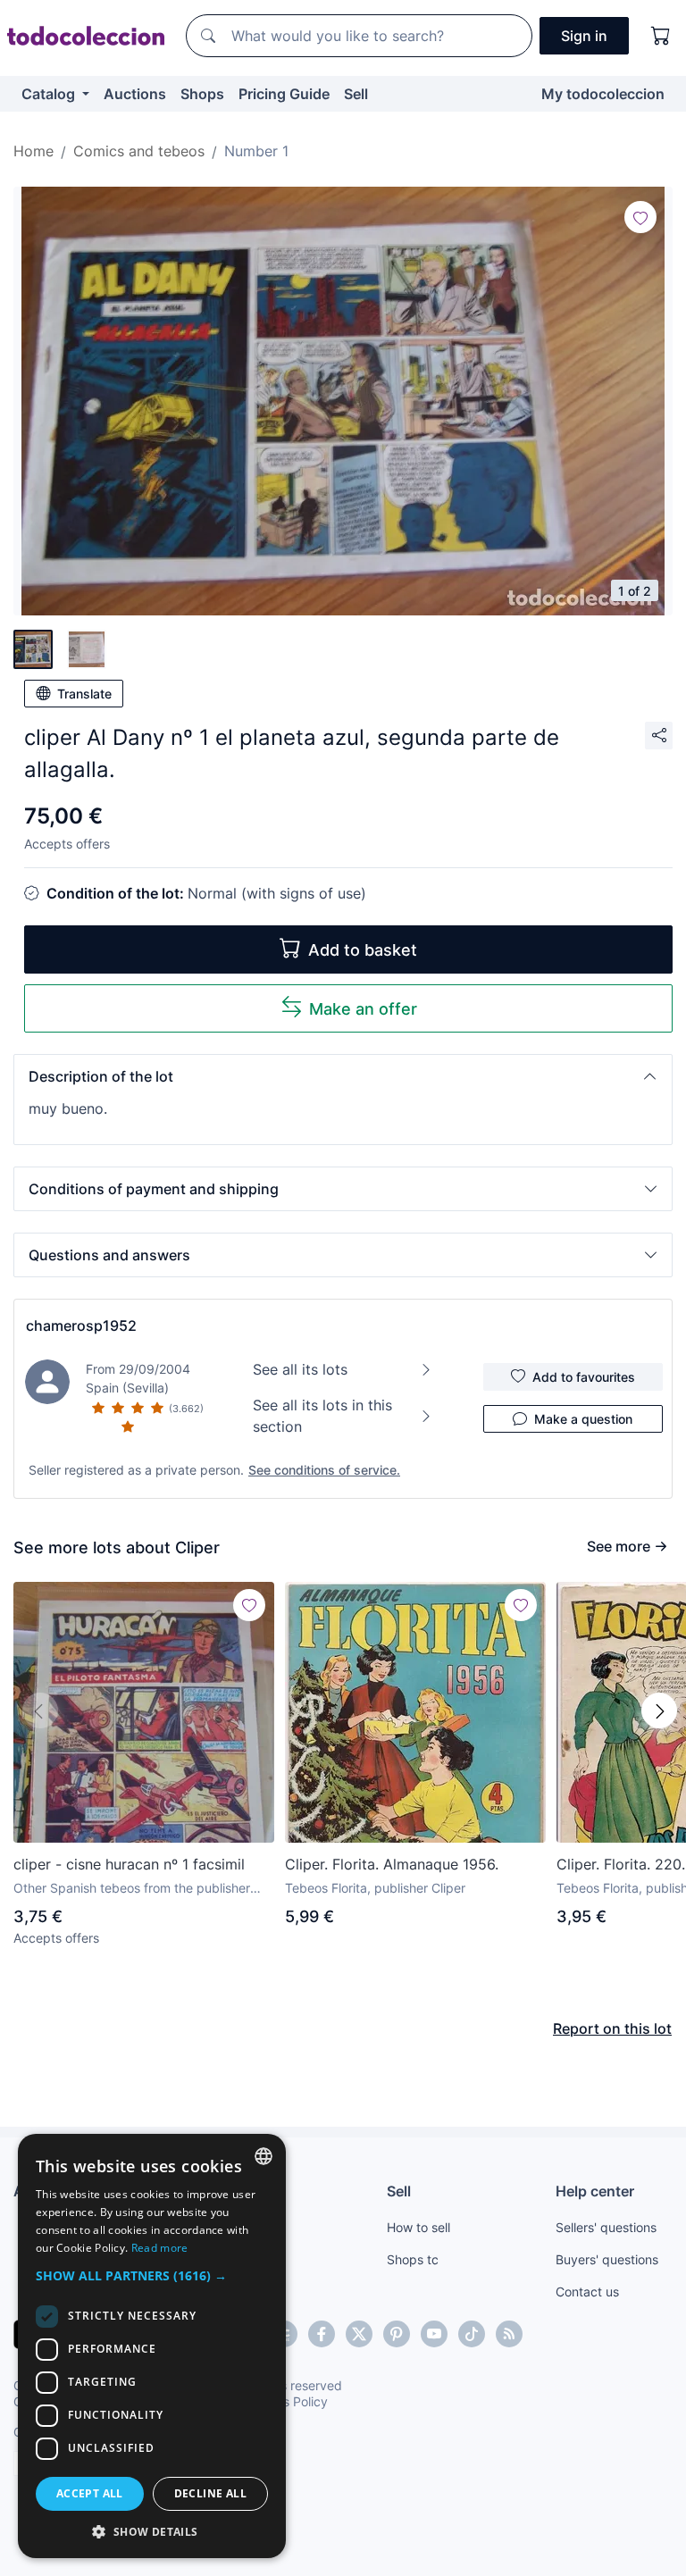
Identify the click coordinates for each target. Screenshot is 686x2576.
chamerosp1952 (81, 1326)
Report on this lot (612, 2028)
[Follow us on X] (359, 2334)
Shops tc (413, 2259)
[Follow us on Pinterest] (397, 2334)
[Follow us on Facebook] (322, 2334)
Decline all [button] (210, 2493)
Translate (84, 694)
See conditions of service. (324, 1470)
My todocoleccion (603, 94)
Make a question (583, 1419)
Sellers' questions (606, 2227)
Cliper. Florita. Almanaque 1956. (392, 1864)
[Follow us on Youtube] (434, 2334)
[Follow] (640, 217)
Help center (595, 2191)
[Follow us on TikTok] (472, 2334)
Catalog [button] (50, 94)
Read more (160, 2248)
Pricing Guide (284, 94)
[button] (343, 1076)
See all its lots (300, 1369)
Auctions (135, 94)
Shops (202, 94)
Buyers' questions (607, 2259)
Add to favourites (584, 1377)
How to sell (418, 2227)
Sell (356, 94)
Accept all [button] (90, 2493)
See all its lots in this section (322, 1416)
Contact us (587, 2292)
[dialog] (152, 2346)
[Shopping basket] (661, 36)
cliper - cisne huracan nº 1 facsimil (129, 1864)
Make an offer (363, 1009)
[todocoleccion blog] (509, 2334)
